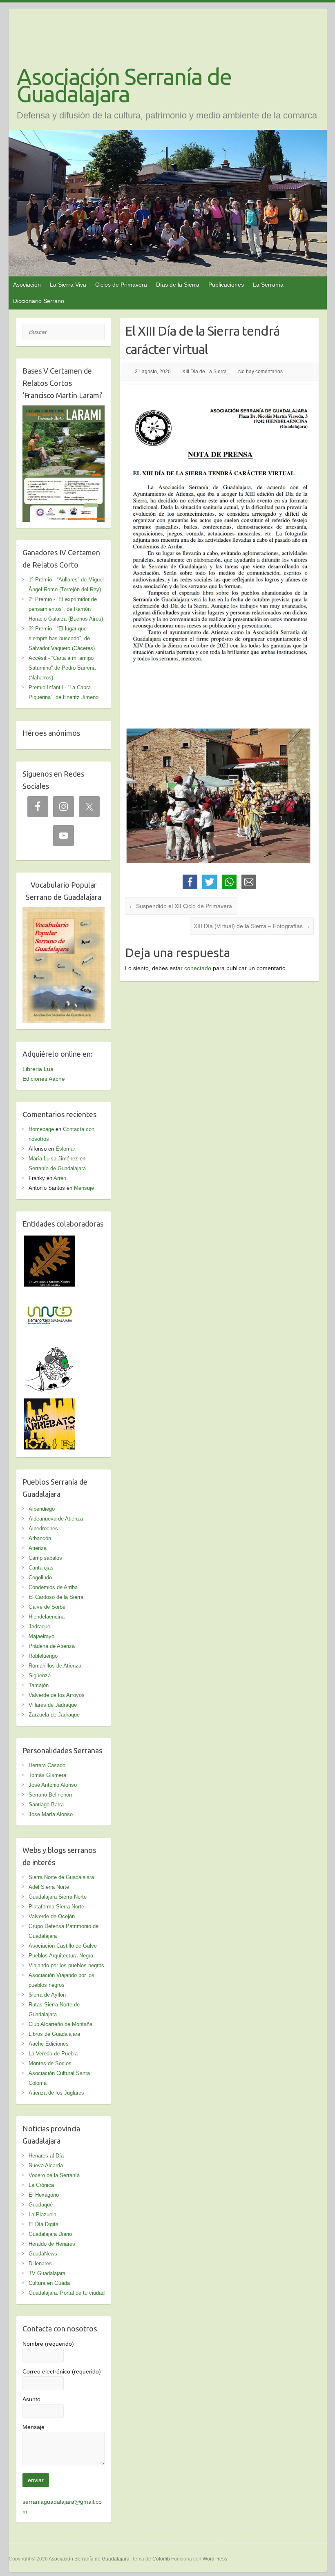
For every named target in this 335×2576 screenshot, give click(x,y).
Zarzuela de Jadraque (54, 1715)
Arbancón (40, 1538)
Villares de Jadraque (53, 1705)
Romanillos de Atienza (55, 1666)
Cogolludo (40, 1577)
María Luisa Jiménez (53, 1159)
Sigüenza (40, 1675)
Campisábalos (45, 1558)
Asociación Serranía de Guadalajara (124, 85)
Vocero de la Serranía (54, 2175)
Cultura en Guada (49, 2283)
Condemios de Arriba (53, 1587)
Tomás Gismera (47, 1775)
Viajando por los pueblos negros (66, 1965)
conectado (198, 968)
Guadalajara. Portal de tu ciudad (67, 2293)
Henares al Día (46, 2156)
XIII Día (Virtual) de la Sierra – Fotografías (252, 926)
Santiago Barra (46, 1805)
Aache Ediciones (49, 2044)
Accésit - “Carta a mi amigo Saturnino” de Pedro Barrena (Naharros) (62, 668)
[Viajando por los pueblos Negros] (50, 1349)
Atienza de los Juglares (56, 2093)
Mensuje (84, 1188)
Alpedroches (43, 1528)
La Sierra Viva (68, 285)
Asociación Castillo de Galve (63, 1946)
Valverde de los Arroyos (57, 1695)
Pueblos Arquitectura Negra (61, 1956)
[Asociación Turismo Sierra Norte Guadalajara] (50, 1295)
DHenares (40, 2263)
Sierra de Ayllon (47, 1995)
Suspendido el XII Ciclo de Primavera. (181, 906)
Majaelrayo (41, 1636)
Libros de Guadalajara (54, 2034)
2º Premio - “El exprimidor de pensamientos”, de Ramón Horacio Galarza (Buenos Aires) (66, 609)
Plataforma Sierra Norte (56, 1907)
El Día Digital (44, 2224)
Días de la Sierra (178, 285)
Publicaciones (226, 285)
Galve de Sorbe (47, 1607)
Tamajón (39, 1685)
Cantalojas (41, 1568)
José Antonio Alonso (53, 1785)
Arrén (60, 1178)
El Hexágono (44, 2195)
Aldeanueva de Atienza (56, 1519)
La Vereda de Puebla (53, 2054)
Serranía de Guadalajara (57, 1168)
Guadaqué (41, 2205)
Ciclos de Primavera (121, 285)
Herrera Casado (47, 1765)
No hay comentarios (260, 372)
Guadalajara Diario (50, 2234)
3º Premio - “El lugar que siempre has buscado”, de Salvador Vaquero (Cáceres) (62, 638)
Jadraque (39, 1626)
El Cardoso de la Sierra (56, 1597)
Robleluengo (43, 1656)
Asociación (27, 285)
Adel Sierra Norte (49, 1887)
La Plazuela (42, 2214)
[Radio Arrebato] (50, 1403)
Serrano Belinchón (50, 1795)
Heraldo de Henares (52, 2244)
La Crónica (41, 2185)
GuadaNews (43, 2254)
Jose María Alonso (51, 1814)
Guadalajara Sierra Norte (58, 1897)
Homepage (41, 1129)
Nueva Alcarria (46, 2165)
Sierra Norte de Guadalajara (61, 1877)
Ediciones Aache (44, 1079)
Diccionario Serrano (39, 301)
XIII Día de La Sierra (204, 372)
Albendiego (42, 1509)
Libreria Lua (38, 1069)
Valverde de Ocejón (52, 1916)
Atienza (38, 1548)
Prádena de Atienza (52, 1646)
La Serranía (268, 285)
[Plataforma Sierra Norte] (50, 1240)
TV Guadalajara (47, 2273)
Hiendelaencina (47, 1617)
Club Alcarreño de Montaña (60, 2024)
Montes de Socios (50, 2063)
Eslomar (65, 1149)
